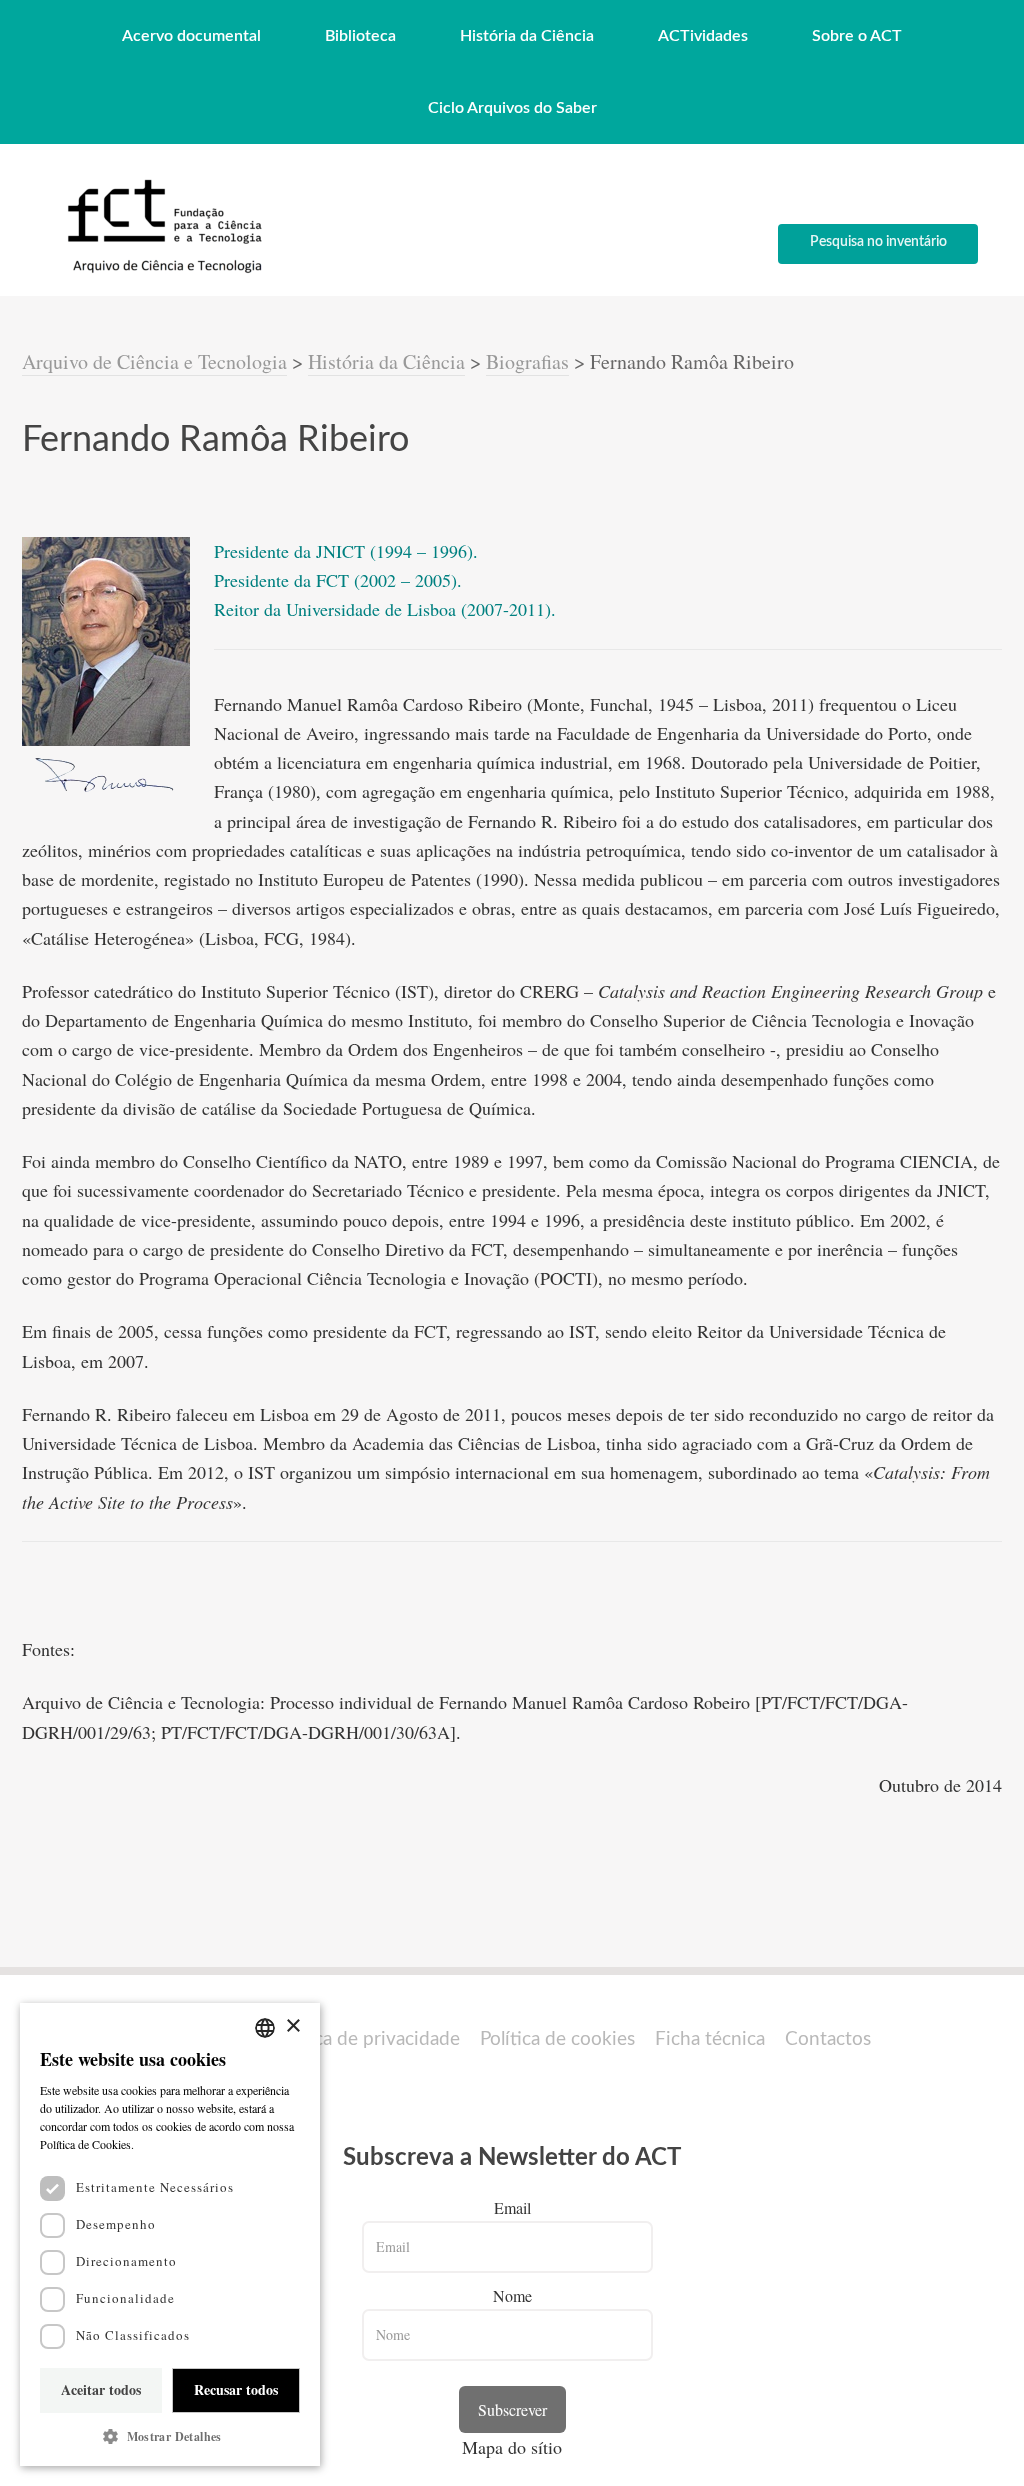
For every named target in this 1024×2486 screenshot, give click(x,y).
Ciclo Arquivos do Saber (512, 108)
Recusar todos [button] (236, 2389)
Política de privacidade (366, 2039)
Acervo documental (191, 36)
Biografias (527, 361)
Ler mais (160, 2144)
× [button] (292, 2026)
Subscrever (512, 2409)
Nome (512, 2295)
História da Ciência (527, 36)
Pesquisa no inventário (878, 242)
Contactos (828, 2039)
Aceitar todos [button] (101, 2389)
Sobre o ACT (857, 36)
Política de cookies (557, 2039)
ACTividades (703, 36)
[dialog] (170, 2234)
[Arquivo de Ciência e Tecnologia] (162, 271)
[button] (170, 2436)
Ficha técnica (710, 2039)
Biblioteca (360, 36)
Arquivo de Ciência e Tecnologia (154, 361)
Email (512, 2207)
